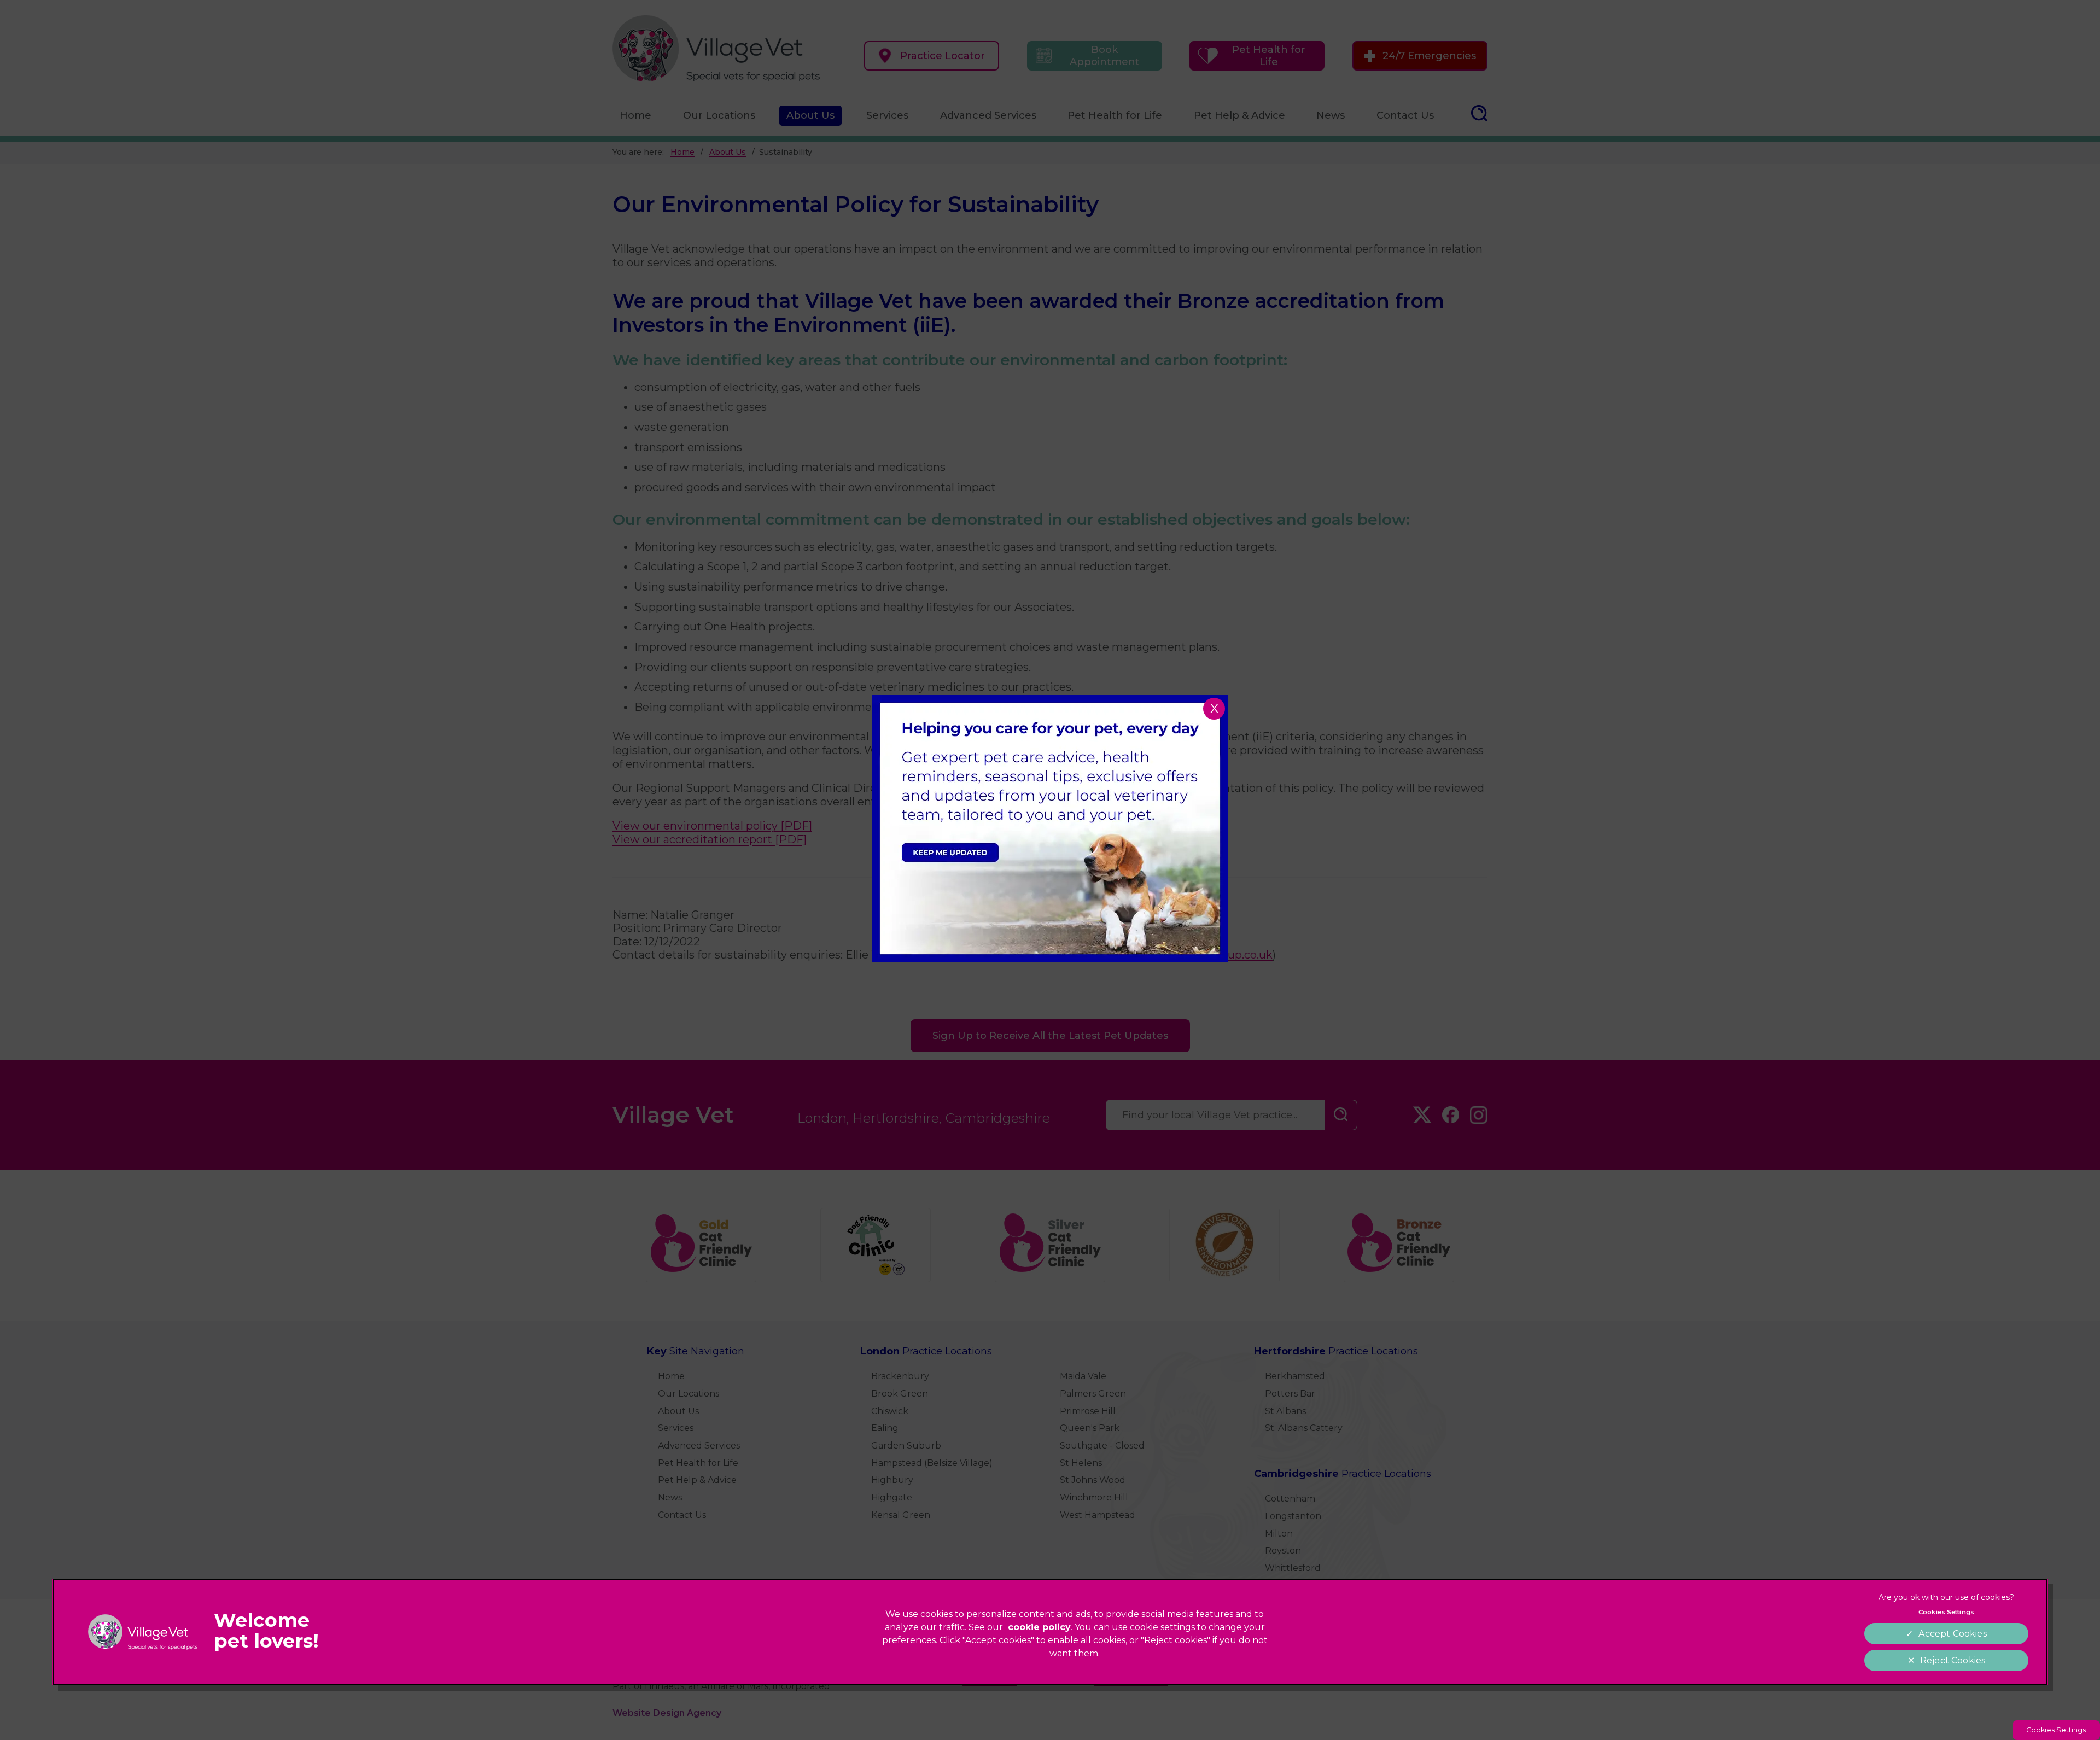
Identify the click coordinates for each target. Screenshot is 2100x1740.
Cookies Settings (2056, 1730)
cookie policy (1039, 1627)
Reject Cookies (1953, 1660)
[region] (1050, 1632)
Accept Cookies (1952, 1634)
